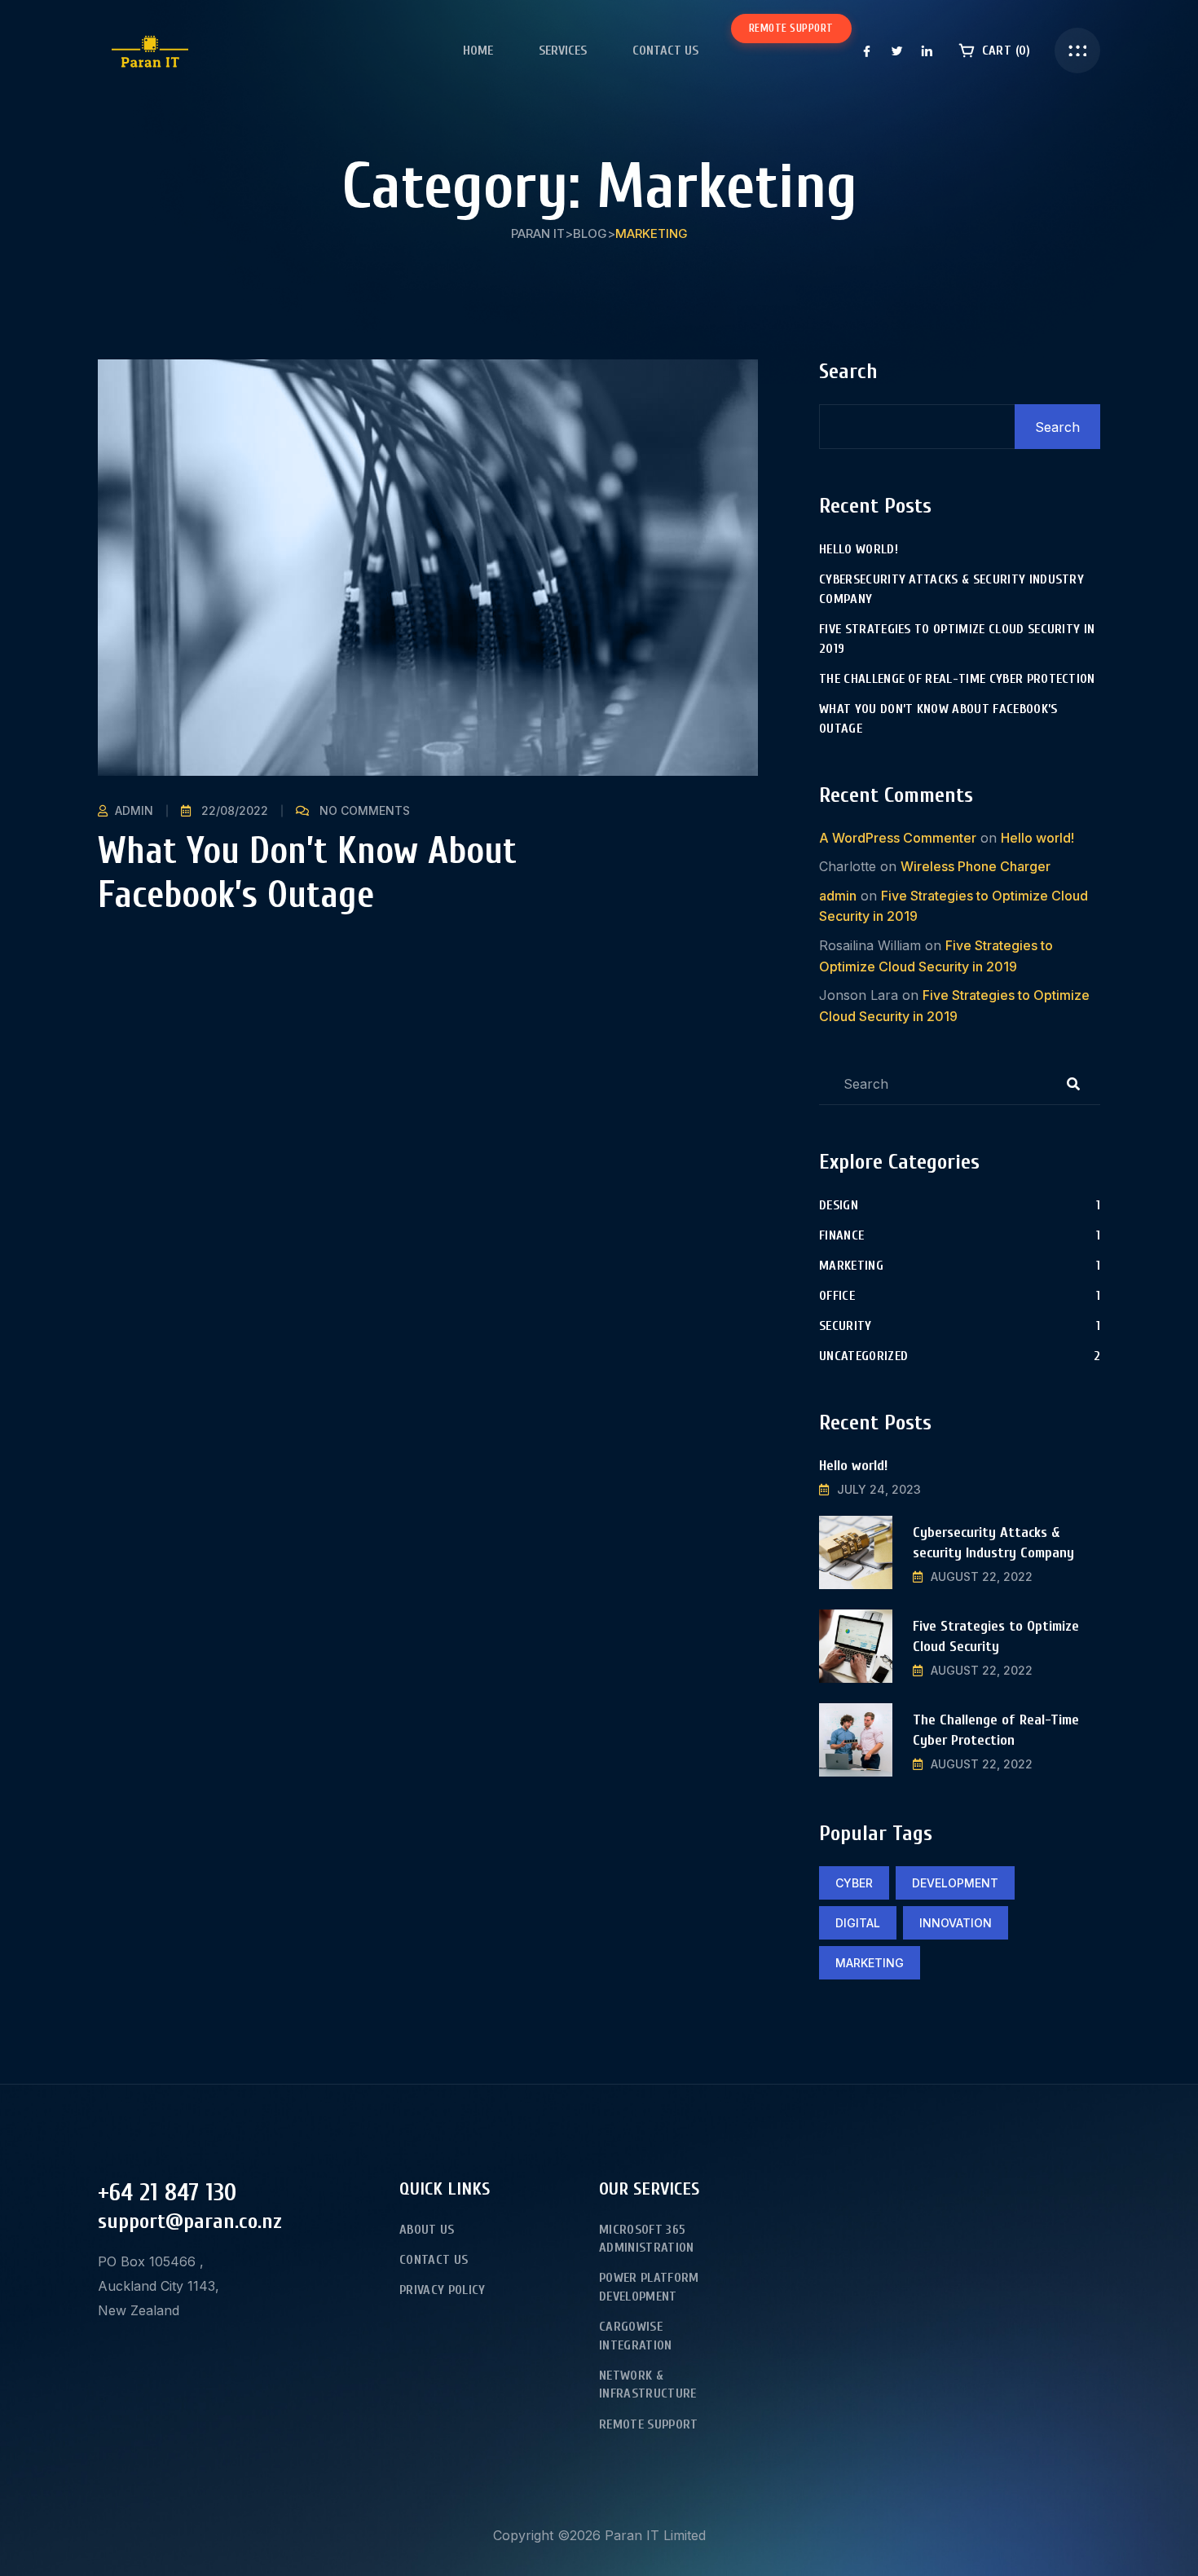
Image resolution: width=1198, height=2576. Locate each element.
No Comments (365, 810)
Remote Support (791, 28)
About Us (427, 2230)
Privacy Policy (442, 2290)
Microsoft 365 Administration (646, 2239)
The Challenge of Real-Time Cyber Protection (957, 679)
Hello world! (859, 549)
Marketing (851, 1266)
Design (839, 1205)
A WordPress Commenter (898, 838)
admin (134, 810)
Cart (1004, 51)
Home (478, 51)
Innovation (956, 1923)
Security (846, 1326)
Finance (841, 1235)
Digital (858, 1923)
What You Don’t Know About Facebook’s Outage (307, 873)
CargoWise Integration (636, 2336)
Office (837, 1296)
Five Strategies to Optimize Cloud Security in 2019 (957, 639)
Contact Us (665, 51)
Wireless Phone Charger (976, 866)
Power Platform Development (649, 2287)
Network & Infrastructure (647, 2384)
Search (848, 372)
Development (955, 1883)
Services (563, 51)
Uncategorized (863, 1356)
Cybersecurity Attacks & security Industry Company (951, 589)
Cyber (854, 1883)
